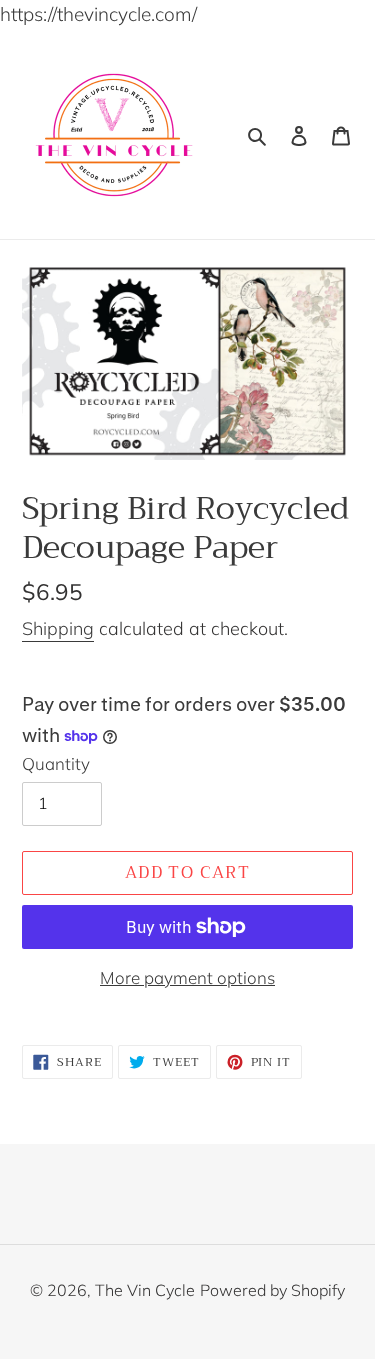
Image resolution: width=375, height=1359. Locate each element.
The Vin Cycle (145, 1290)
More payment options (187, 977)
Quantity (56, 763)
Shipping (58, 628)
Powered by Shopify (272, 1290)
